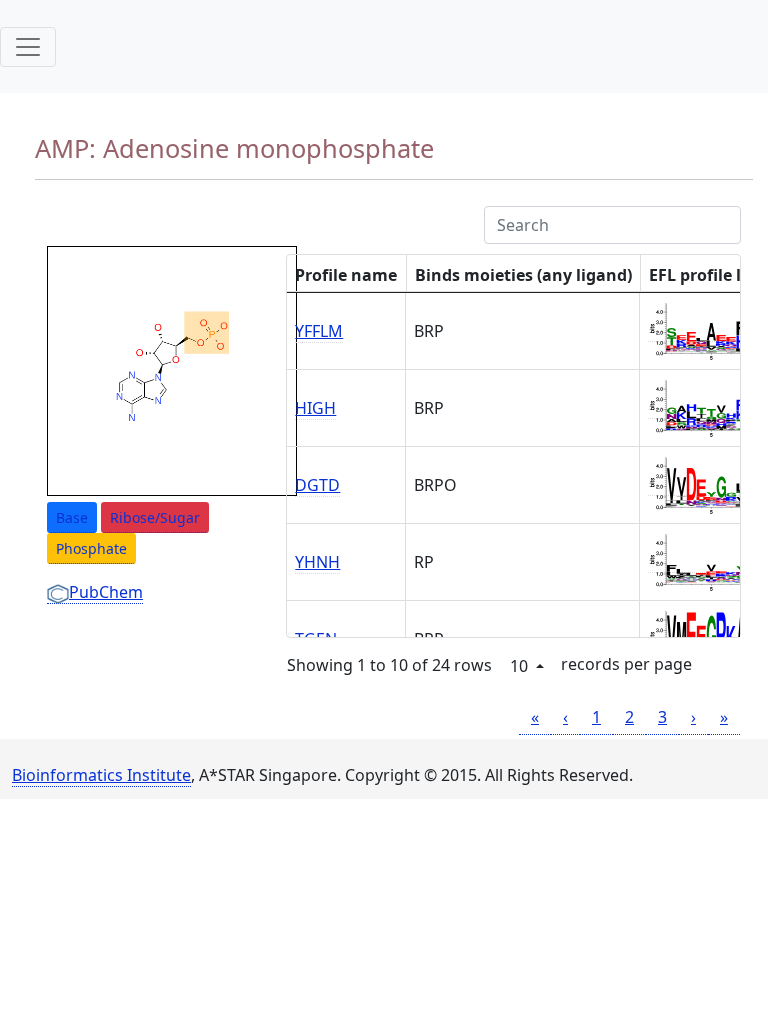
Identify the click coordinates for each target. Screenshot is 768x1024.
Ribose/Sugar (155, 517)
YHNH (317, 562)
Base (72, 517)
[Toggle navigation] (28, 47)
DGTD (317, 485)
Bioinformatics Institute (101, 775)
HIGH (315, 408)
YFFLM (319, 331)
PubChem (106, 592)
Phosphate (91, 548)
